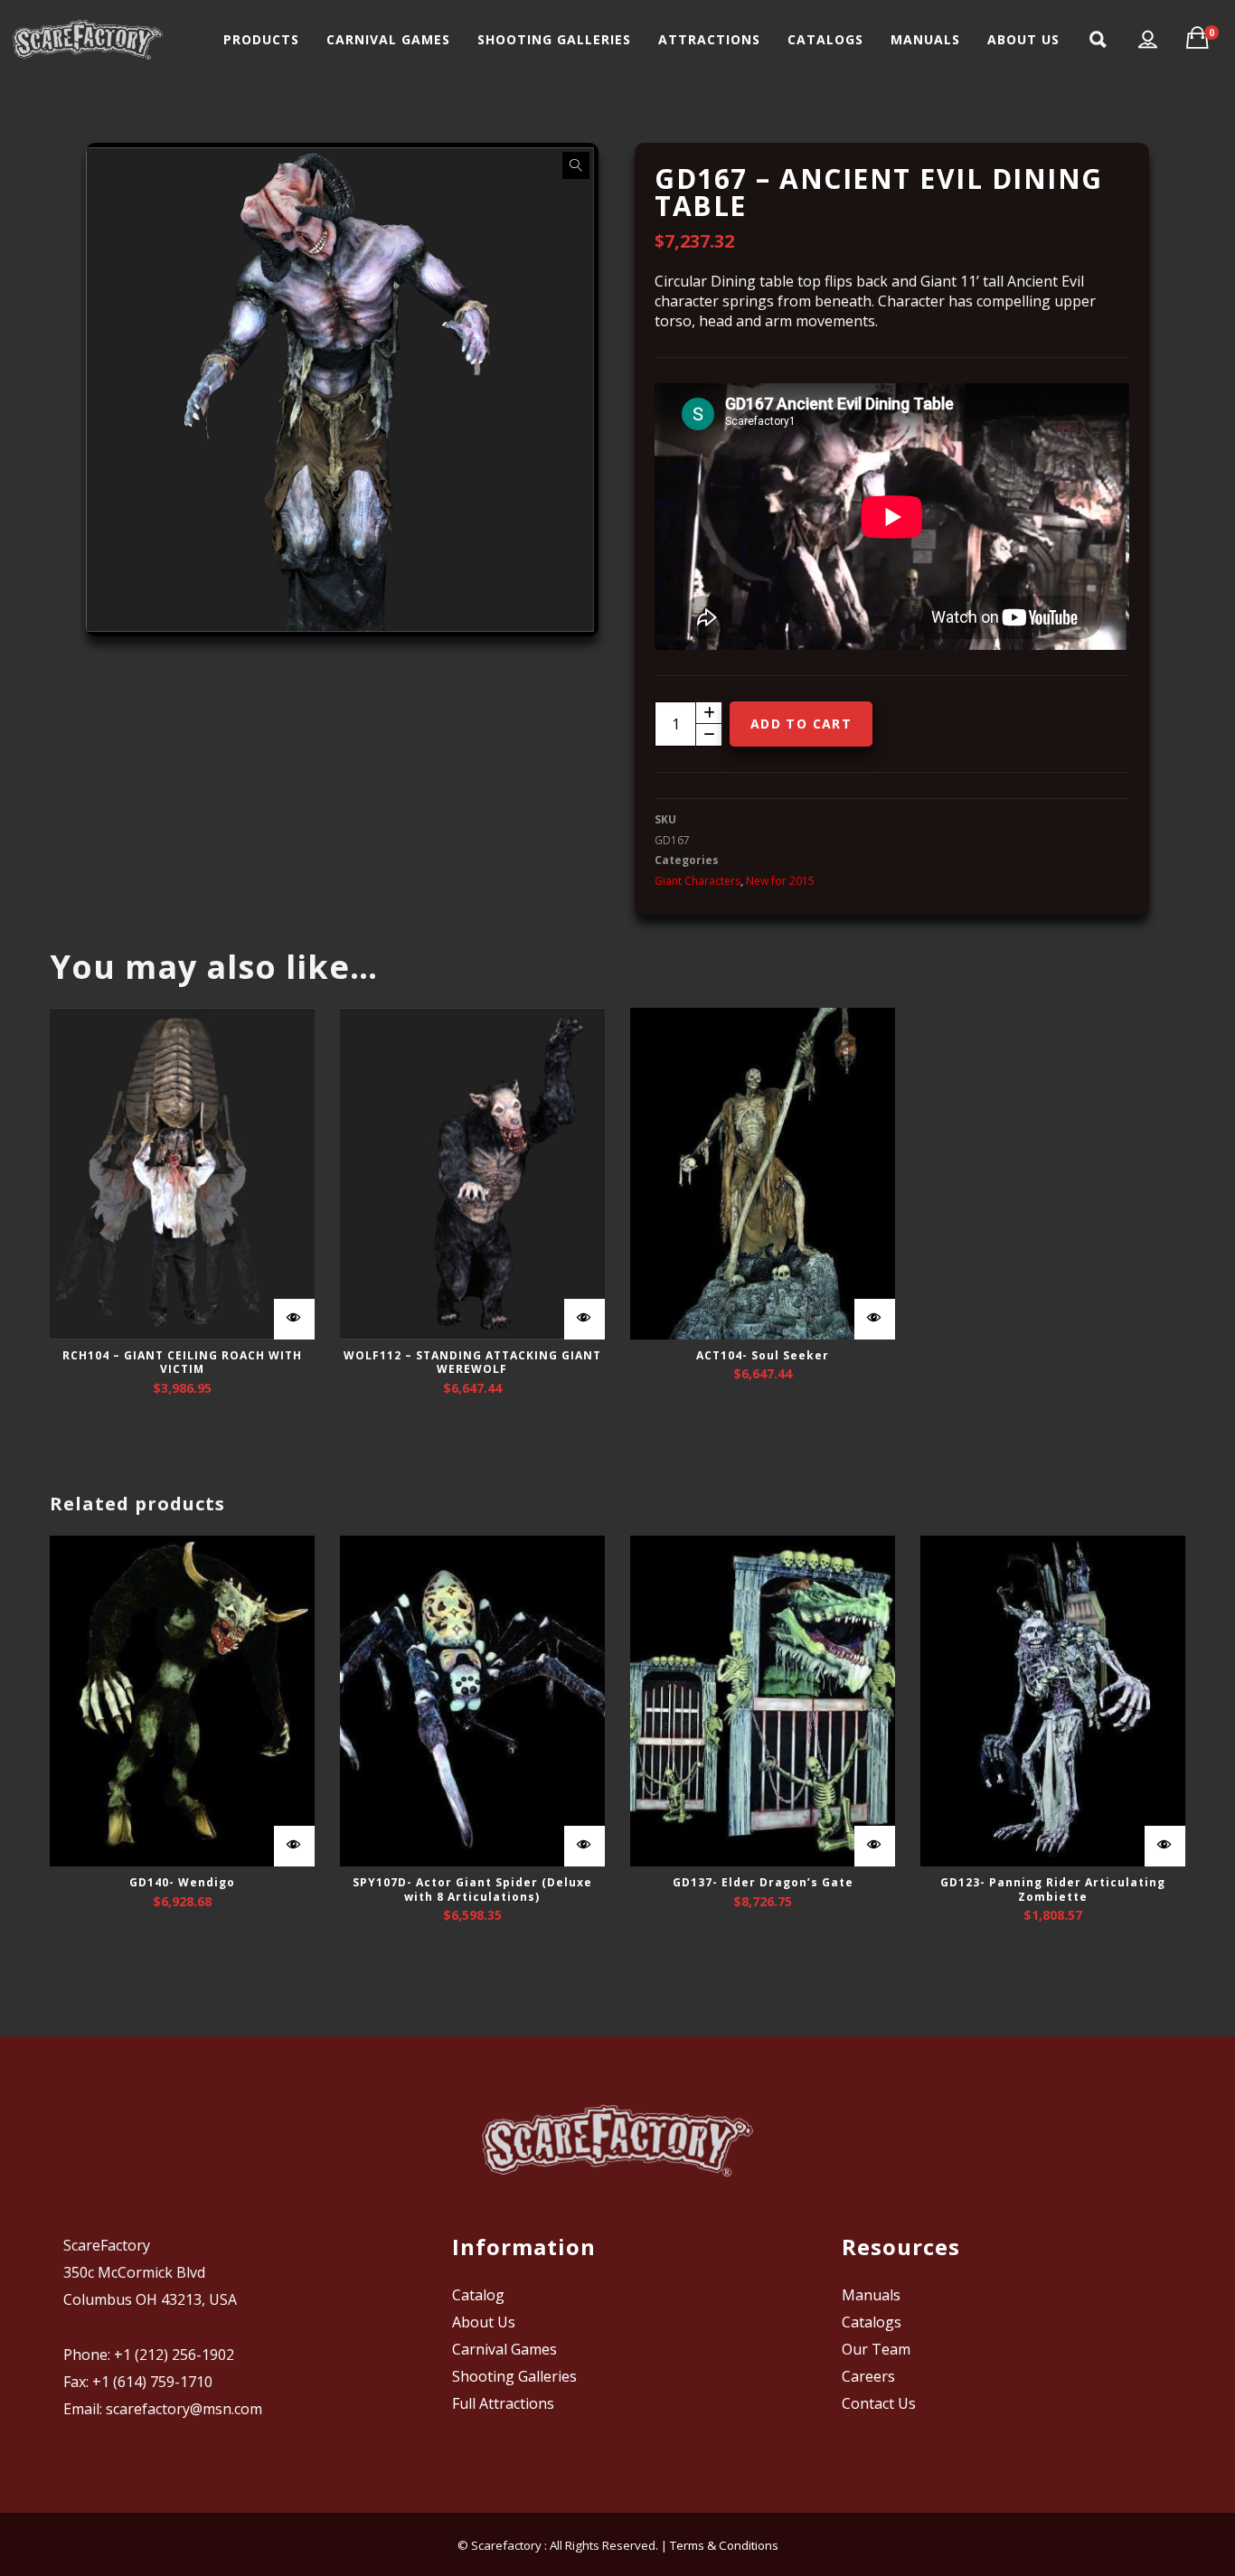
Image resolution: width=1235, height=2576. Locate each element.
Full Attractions (503, 2403)
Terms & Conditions (724, 2545)
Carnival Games (504, 2349)
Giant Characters (698, 881)
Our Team (876, 2349)
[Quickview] (294, 1319)
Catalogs (872, 2322)
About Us (484, 2322)
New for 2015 (780, 881)
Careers (868, 2376)
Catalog (478, 2295)
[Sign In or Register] (1148, 40)
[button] (576, 165)
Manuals (871, 2295)
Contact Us (879, 2403)
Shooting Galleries (514, 2376)
